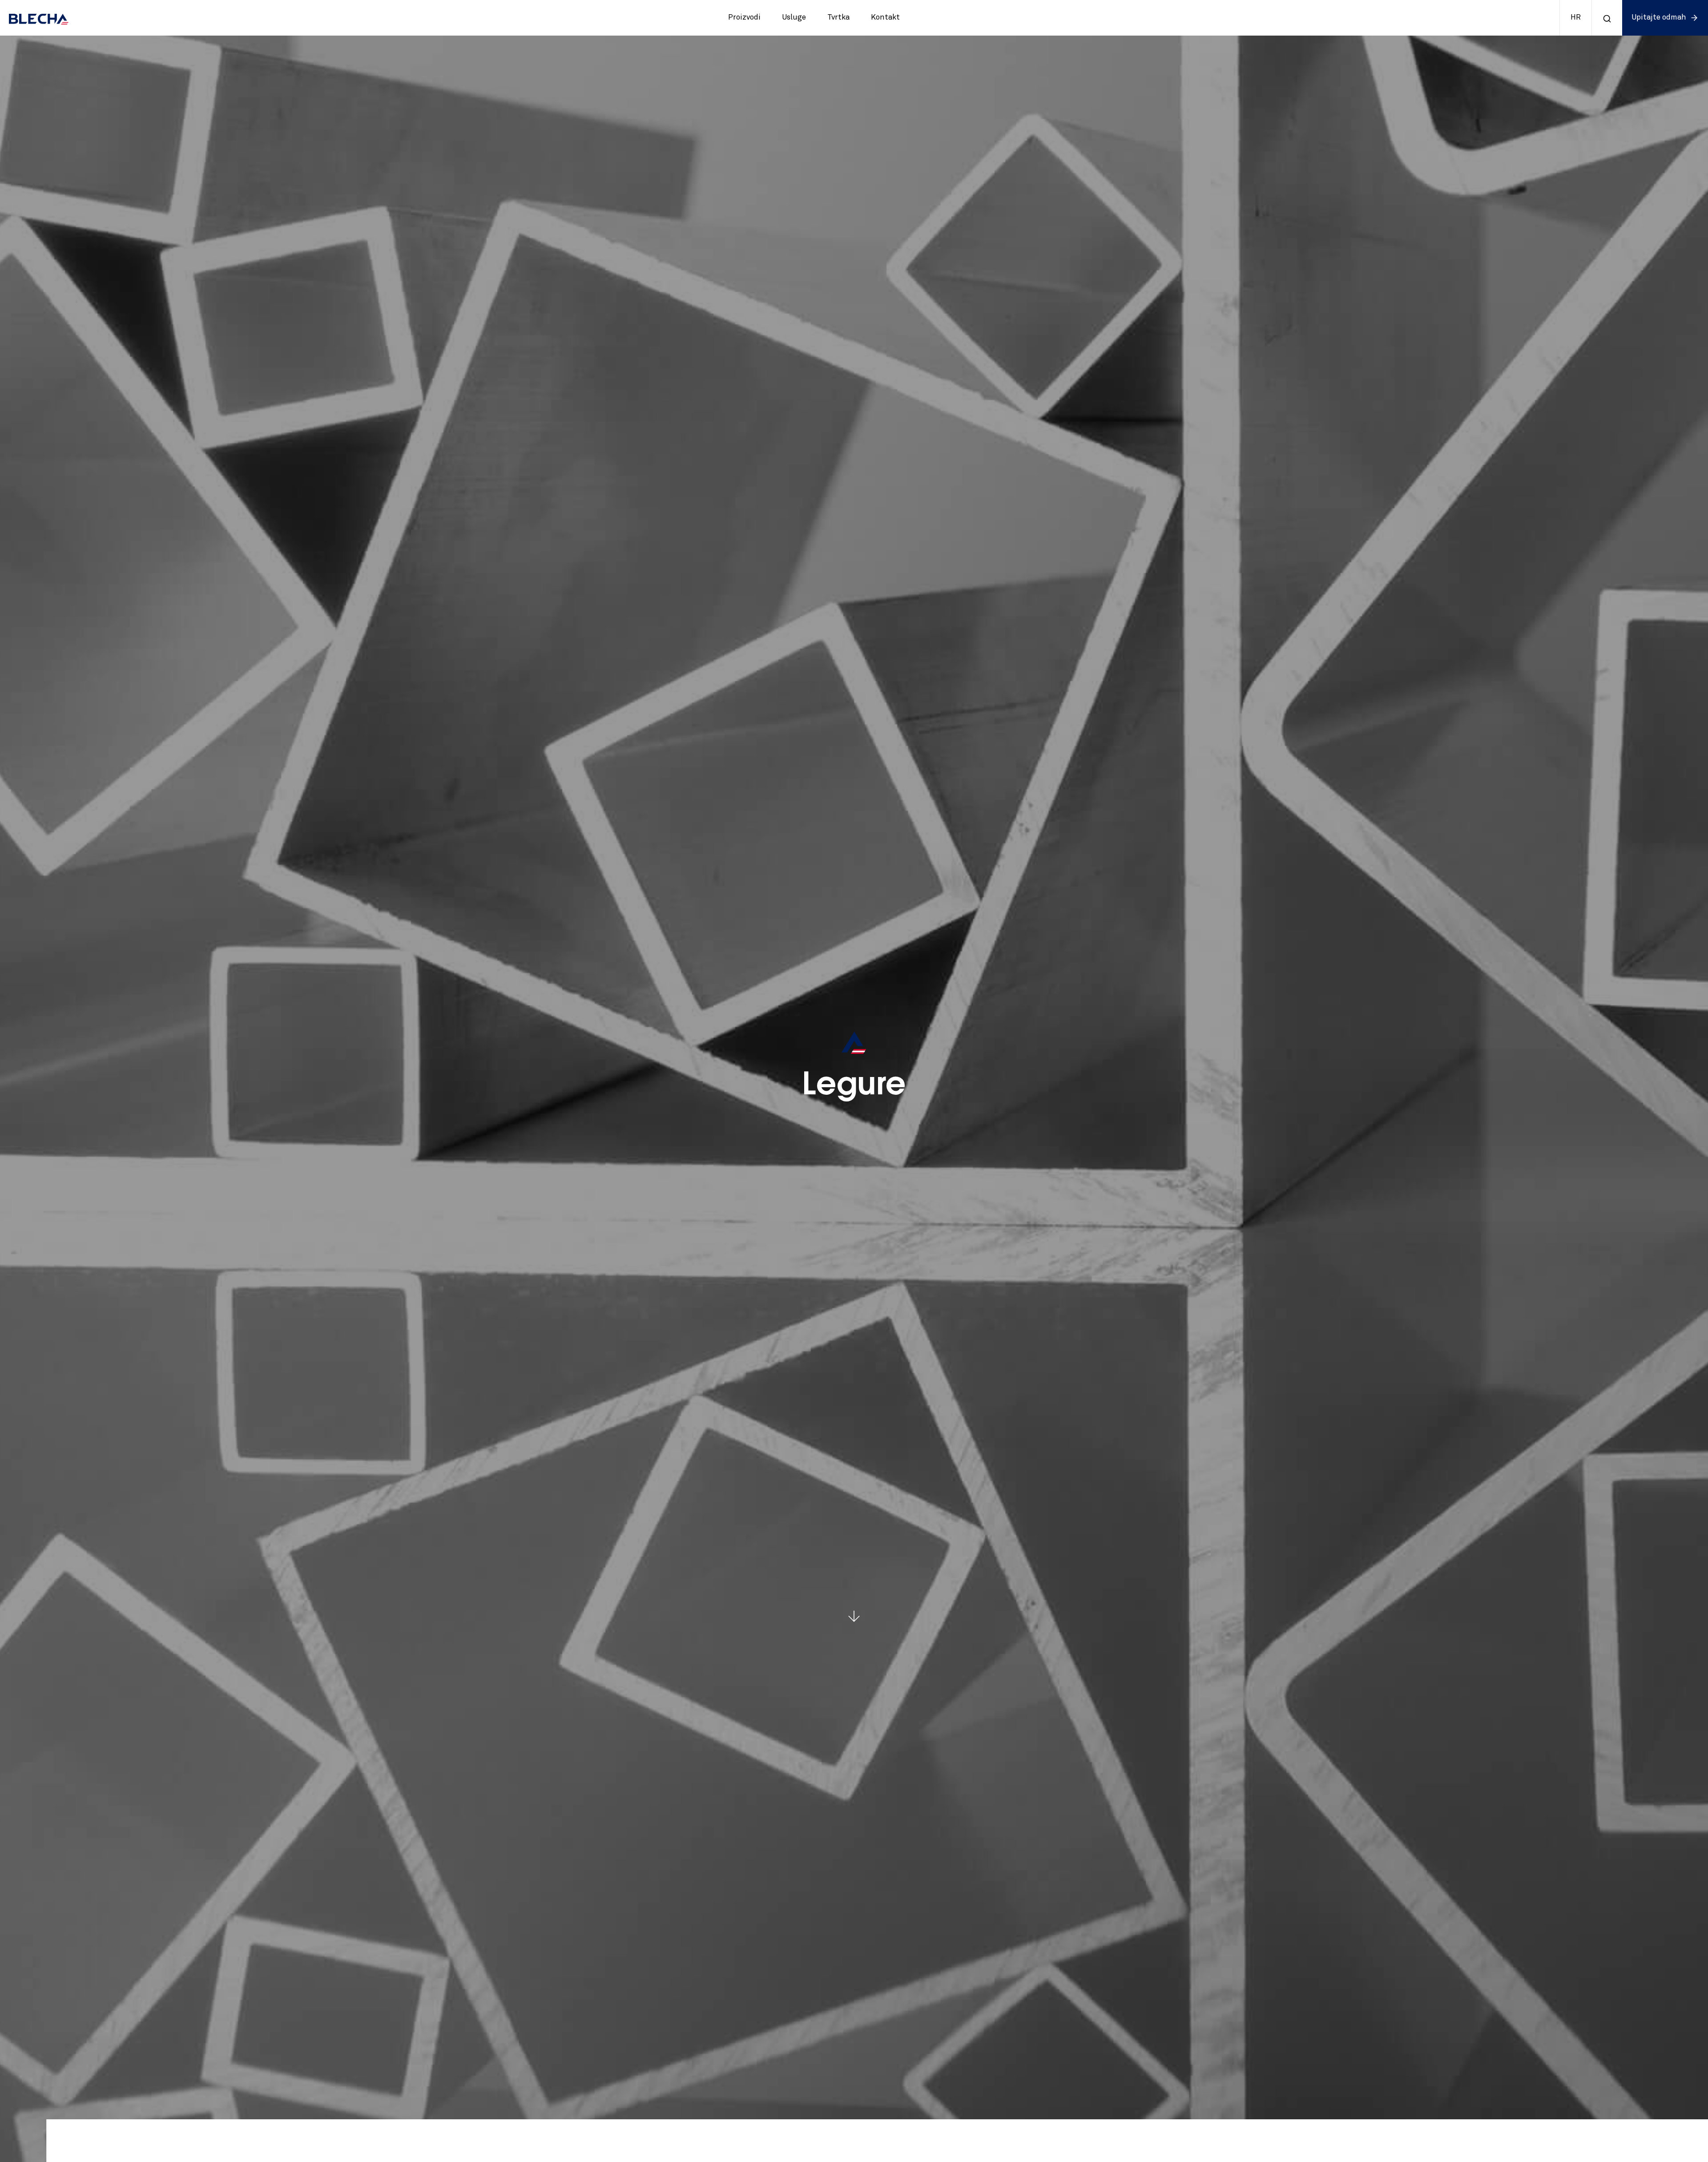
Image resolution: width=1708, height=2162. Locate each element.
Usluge (794, 18)
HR (1576, 18)
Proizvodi (744, 18)
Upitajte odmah (1659, 18)
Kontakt (885, 18)
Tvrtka (838, 18)
